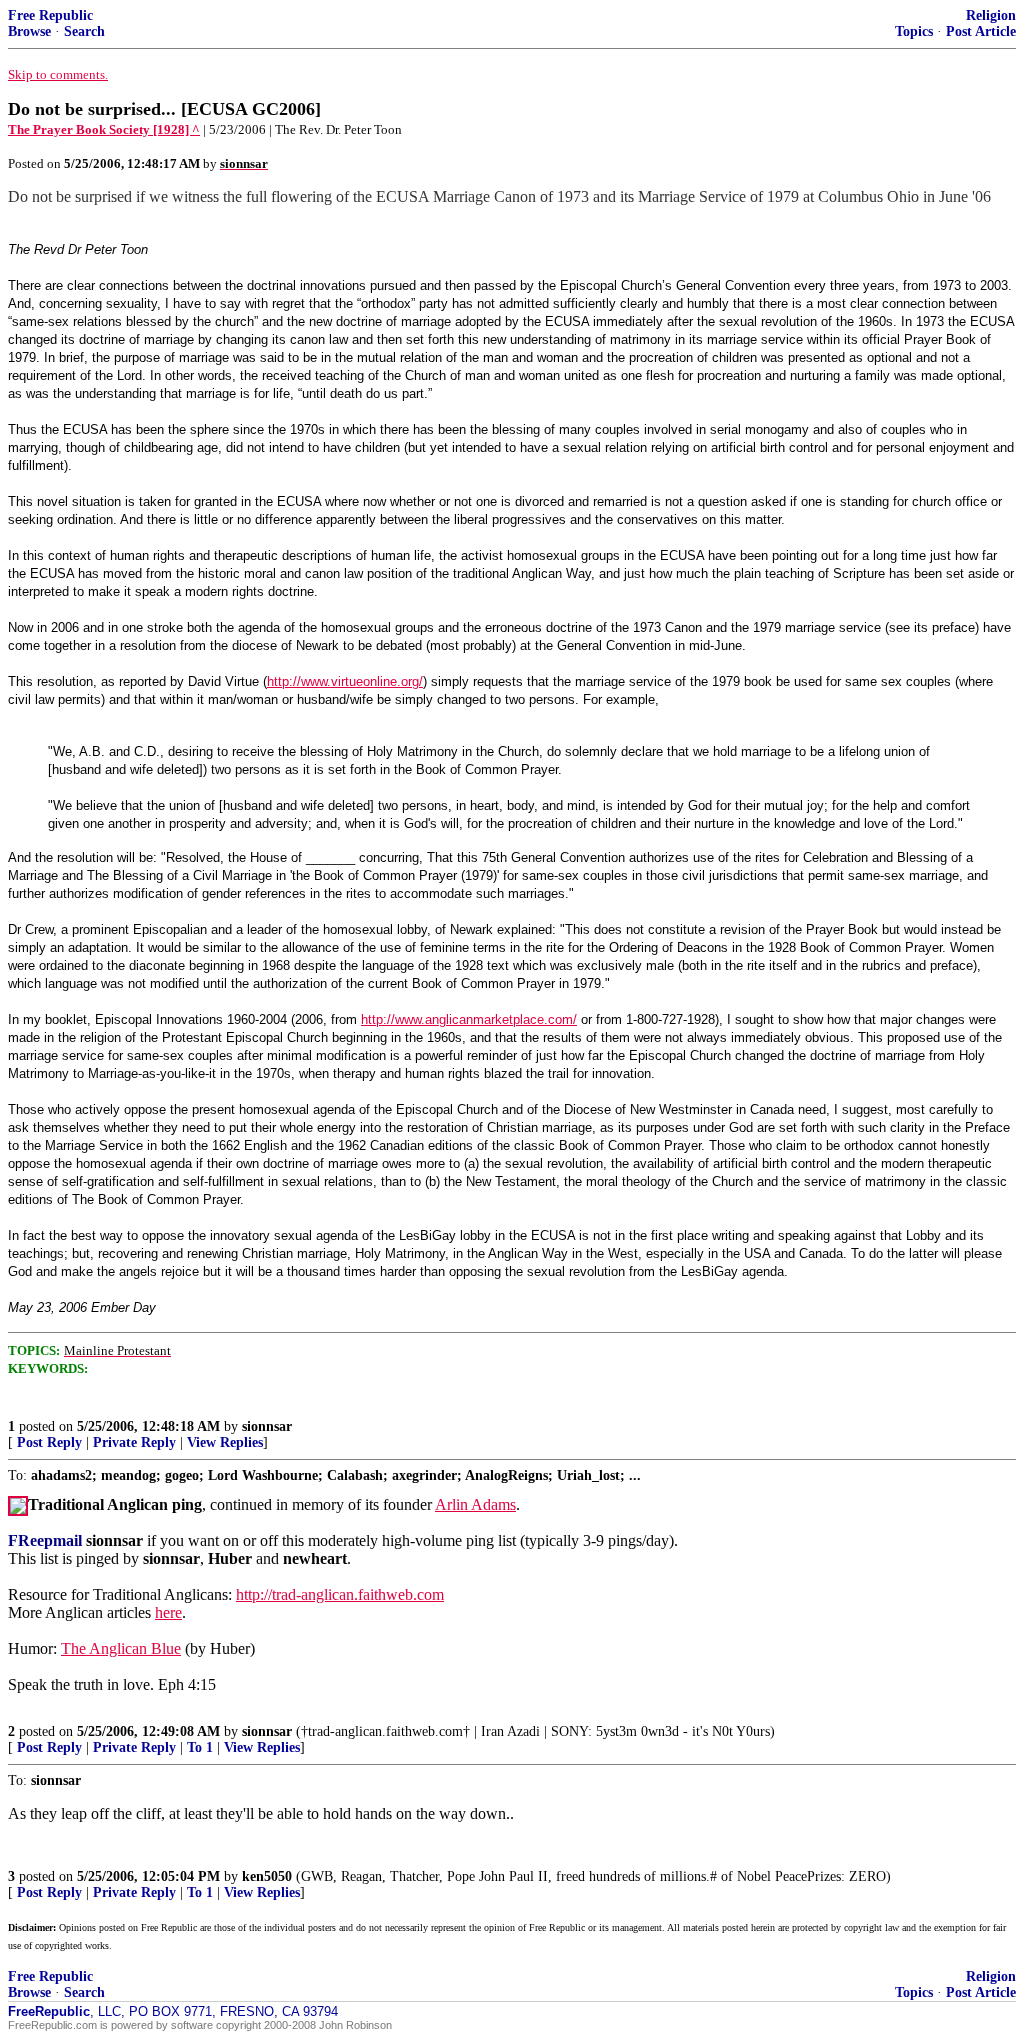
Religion (991, 15)
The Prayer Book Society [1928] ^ (104, 129)
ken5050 (267, 1876)
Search (84, 31)
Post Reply (49, 1442)
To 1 (200, 1747)
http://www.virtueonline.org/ (345, 681)
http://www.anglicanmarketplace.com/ (469, 1019)
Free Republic (50, 15)
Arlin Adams (475, 1504)
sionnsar (267, 1426)
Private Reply (134, 1442)
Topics (914, 31)
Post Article (981, 31)
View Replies (225, 1442)
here (168, 1612)
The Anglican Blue (121, 1648)
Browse (29, 31)
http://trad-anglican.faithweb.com (340, 1594)
